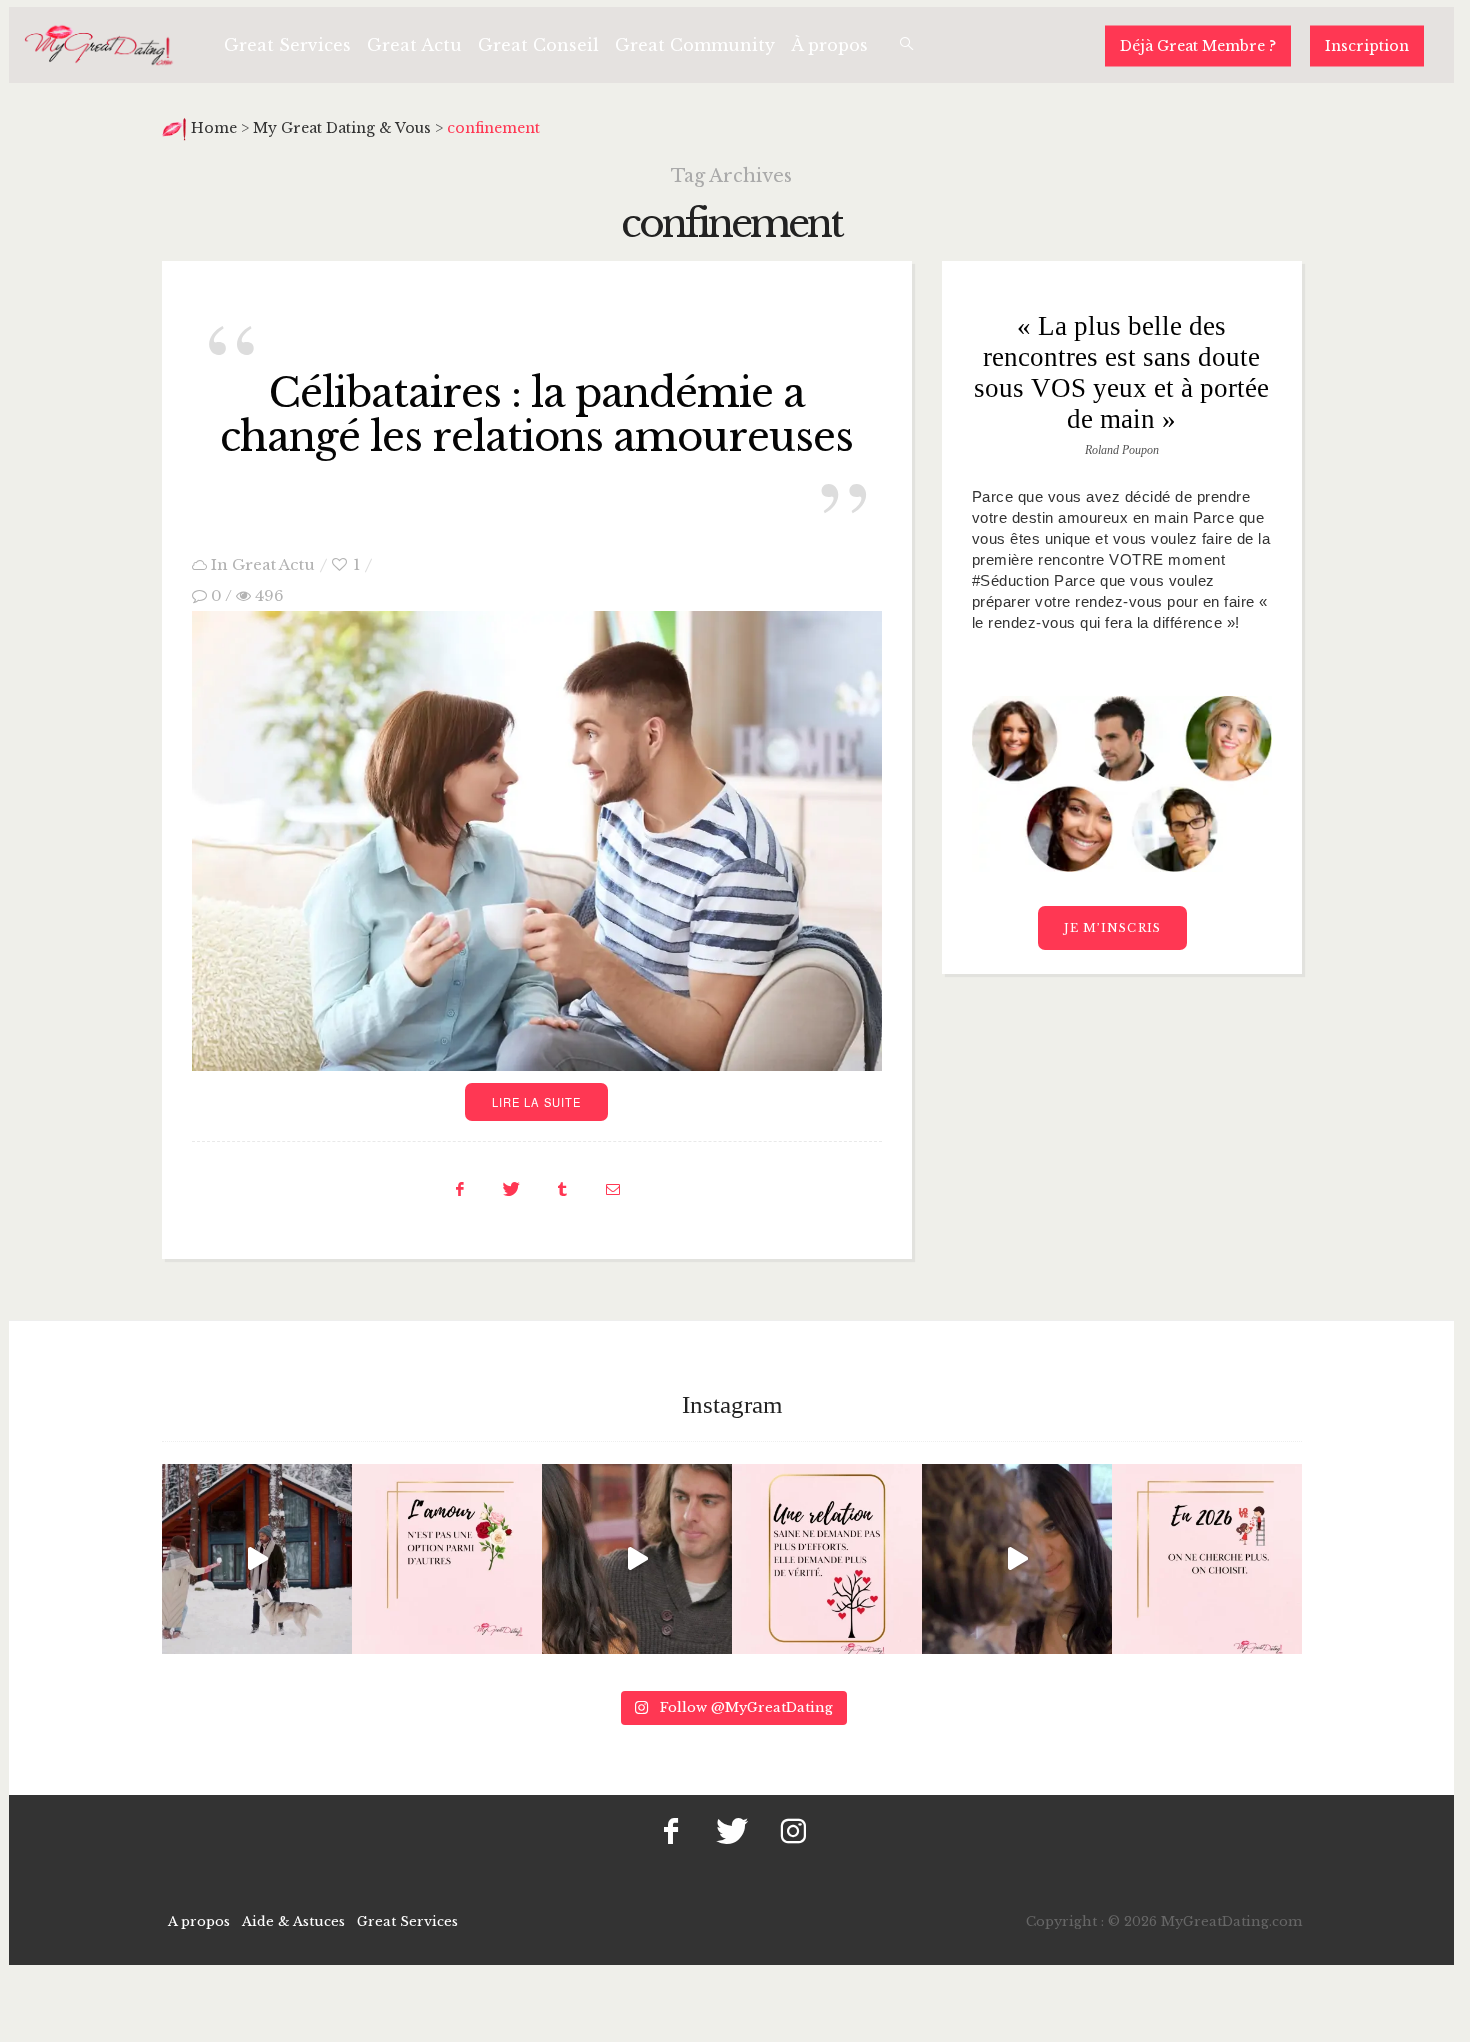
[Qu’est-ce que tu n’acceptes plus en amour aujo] (1017, 1559)
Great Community (695, 45)
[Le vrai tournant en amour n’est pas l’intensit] (827, 1559)
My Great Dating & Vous (342, 128)
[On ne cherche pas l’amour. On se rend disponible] (637, 1559)
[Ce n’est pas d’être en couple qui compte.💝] (447, 1559)
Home (216, 128)
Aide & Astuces (293, 1921)
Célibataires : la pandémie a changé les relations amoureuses (536, 415)
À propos (829, 45)
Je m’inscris (1112, 928)
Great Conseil (538, 45)
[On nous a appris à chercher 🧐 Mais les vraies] (257, 1559)
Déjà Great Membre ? (1198, 45)
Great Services (287, 45)
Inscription (1367, 45)
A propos (199, 1921)
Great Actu (414, 45)
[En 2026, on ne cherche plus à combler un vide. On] (1207, 1559)
